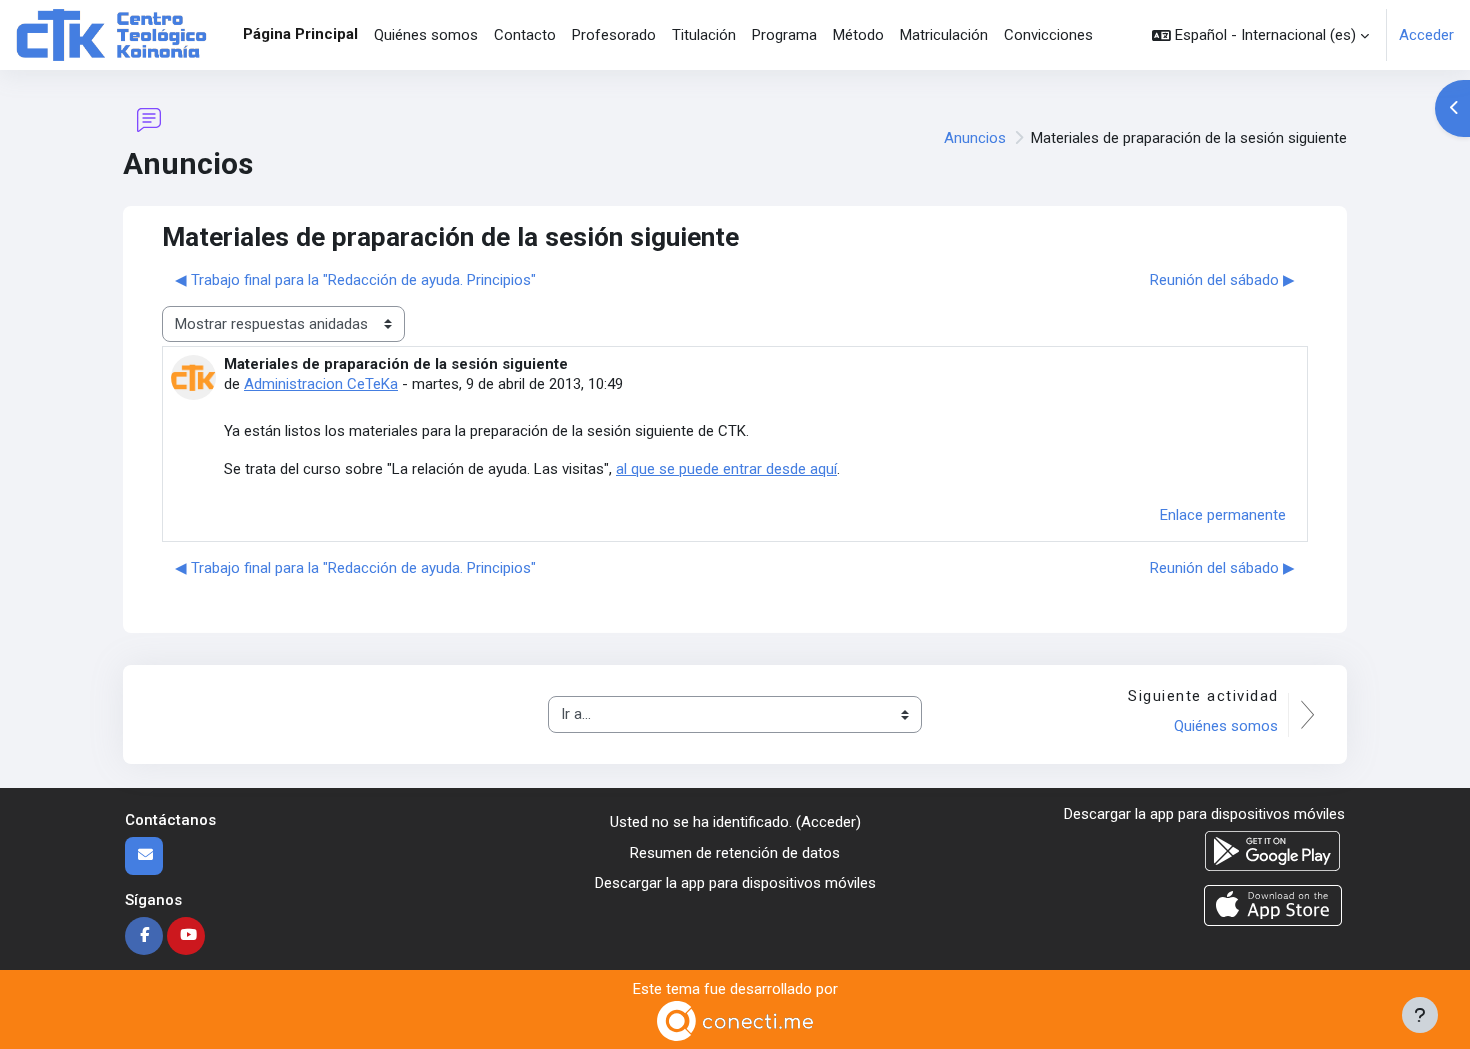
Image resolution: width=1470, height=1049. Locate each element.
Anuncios (975, 138)
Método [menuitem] (858, 35)
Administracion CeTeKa (321, 384)
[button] (1260, 35)
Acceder (1426, 35)
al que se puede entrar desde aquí (726, 469)
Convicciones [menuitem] (1048, 35)
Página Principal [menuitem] (300, 34)
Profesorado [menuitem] (614, 35)
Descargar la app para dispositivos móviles (735, 883)
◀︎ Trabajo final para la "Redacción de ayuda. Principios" (355, 280)
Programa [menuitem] (784, 35)
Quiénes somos (1226, 726)
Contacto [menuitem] (525, 35)
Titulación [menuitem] (704, 35)
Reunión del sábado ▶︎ (1222, 280)
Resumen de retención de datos (735, 853)
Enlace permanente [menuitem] (1223, 515)
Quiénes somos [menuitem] (426, 35)
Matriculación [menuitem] (944, 35)
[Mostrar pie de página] (1420, 1015)
